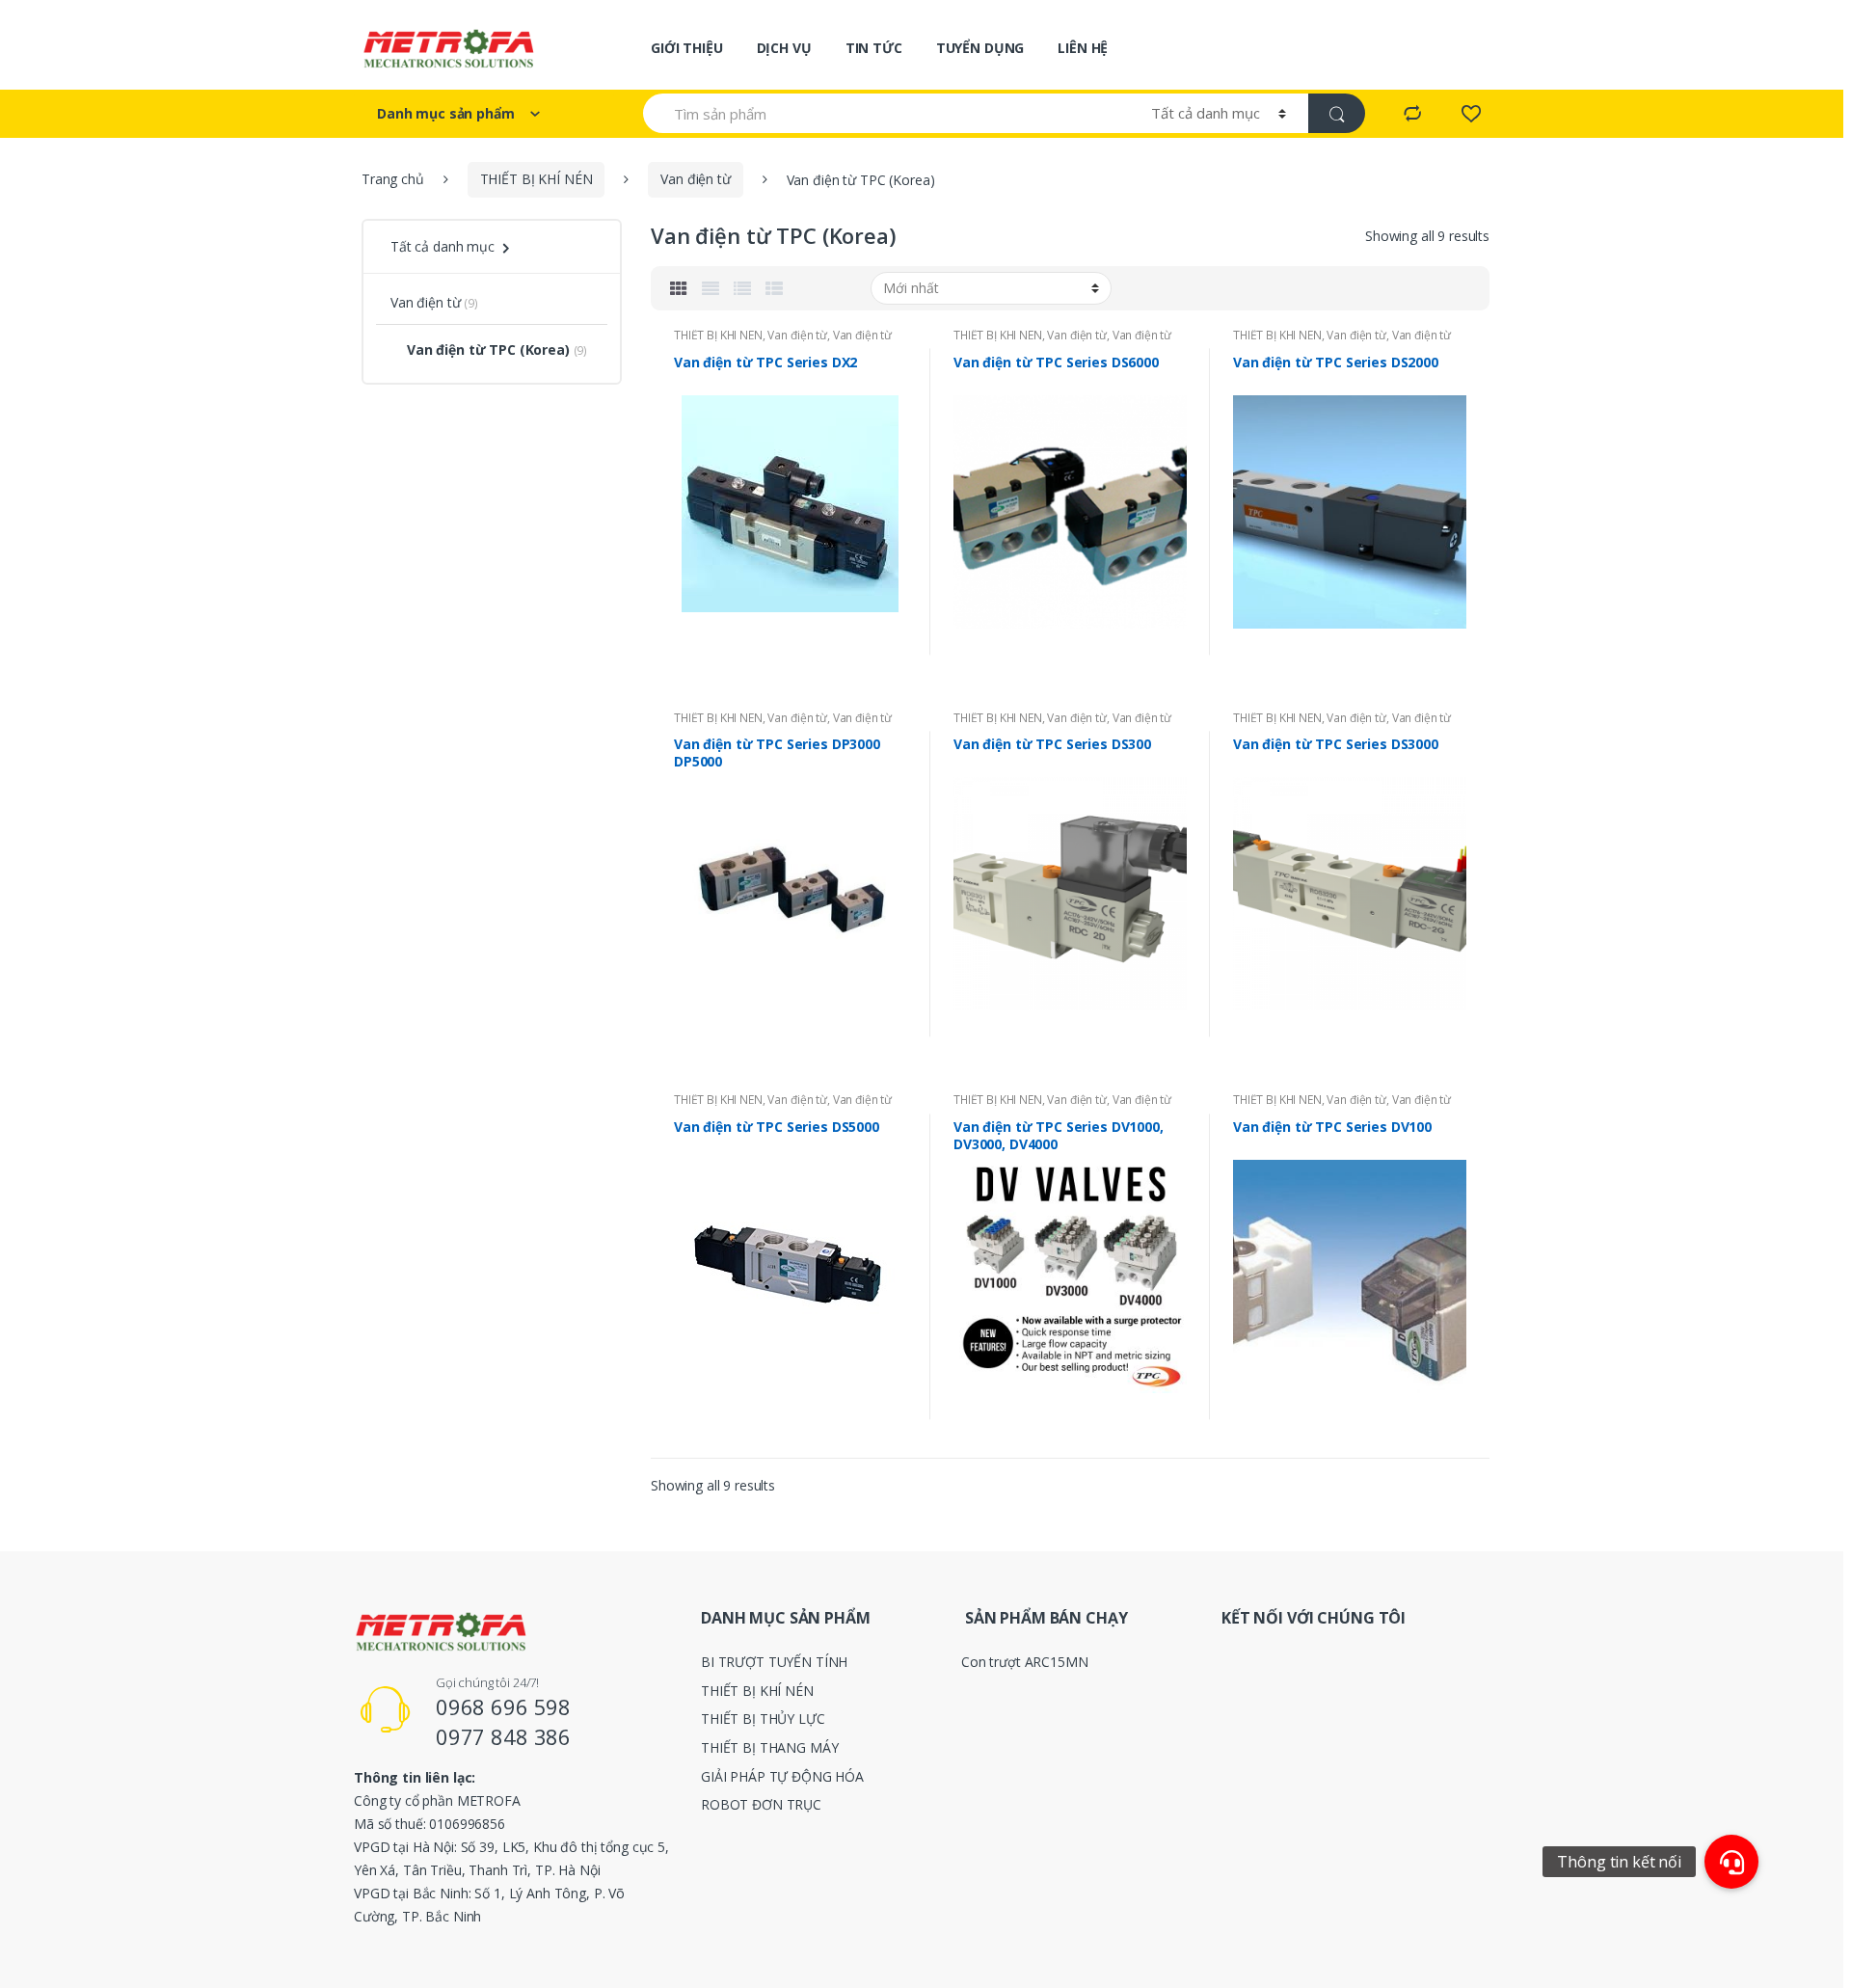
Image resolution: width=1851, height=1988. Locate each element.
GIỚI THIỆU (687, 48)
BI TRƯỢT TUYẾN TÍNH (774, 1662)
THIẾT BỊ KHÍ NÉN (537, 179)
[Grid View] (679, 288)
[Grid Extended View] (711, 288)
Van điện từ (695, 179)
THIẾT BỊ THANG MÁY (769, 1747)
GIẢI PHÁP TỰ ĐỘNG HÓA (782, 1776)
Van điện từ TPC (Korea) (488, 349)
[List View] (742, 288)
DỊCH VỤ (784, 48)
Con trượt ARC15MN (1025, 1662)
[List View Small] (774, 288)
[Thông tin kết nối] (1731, 1862)
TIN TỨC (874, 48)
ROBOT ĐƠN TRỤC (761, 1804)
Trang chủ (393, 179)
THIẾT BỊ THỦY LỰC (763, 1719)
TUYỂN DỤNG (980, 48)
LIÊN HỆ (1083, 48)
